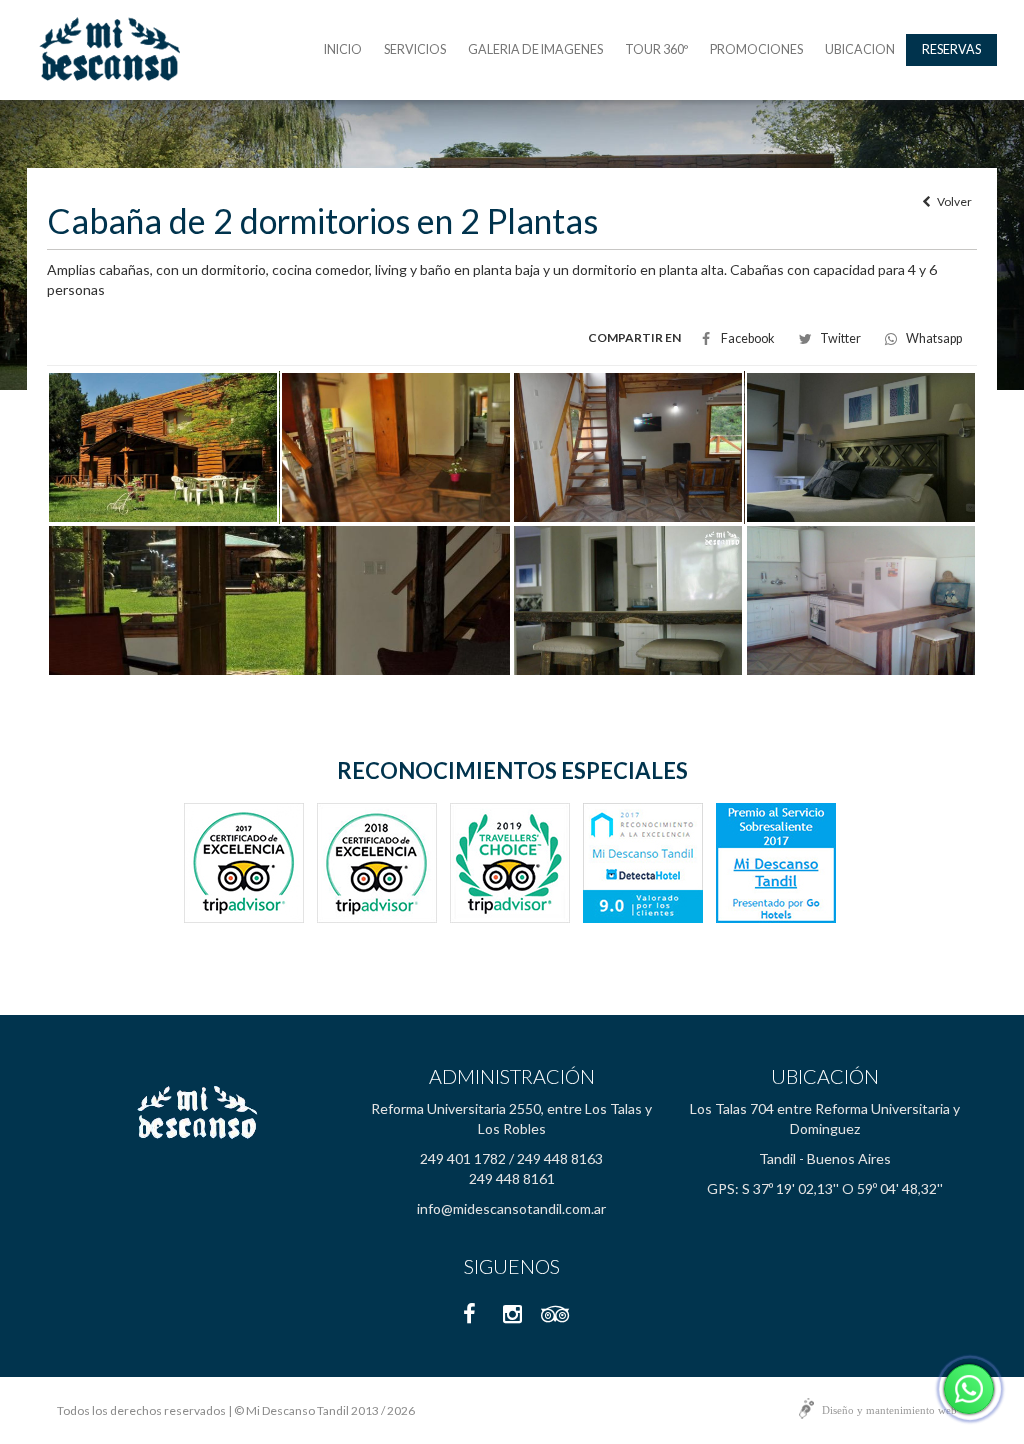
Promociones (756, 49)
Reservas (951, 49)
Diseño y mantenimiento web (889, 1410)
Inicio (343, 49)
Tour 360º (656, 49)
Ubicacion (860, 49)
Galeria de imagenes (535, 49)
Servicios (415, 49)
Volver (951, 201)
